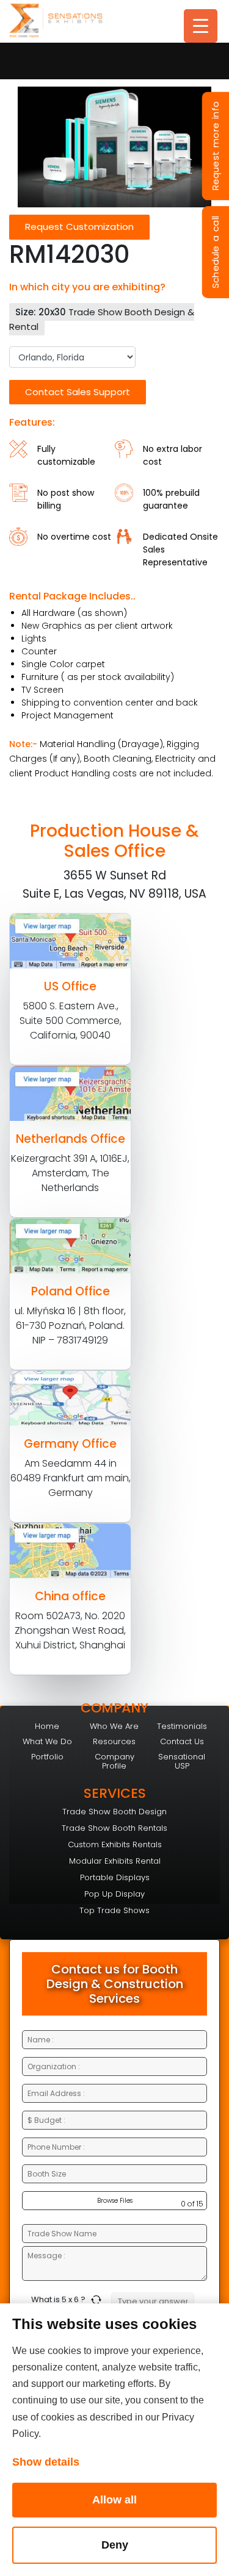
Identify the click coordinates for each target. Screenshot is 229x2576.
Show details (46, 2462)
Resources (114, 1741)
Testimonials (182, 1726)
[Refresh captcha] (99, 2300)
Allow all (114, 2500)
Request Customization (79, 227)
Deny (115, 2545)
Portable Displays (115, 1877)
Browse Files (115, 2201)
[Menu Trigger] (201, 26)
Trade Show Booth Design (114, 1812)
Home (47, 1726)
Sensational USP (182, 1761)
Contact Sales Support (78, 392)
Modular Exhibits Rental (115, 1861)
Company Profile (114, 1761)
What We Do (47, 1741)
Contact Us (182, 1741)
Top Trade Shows (114, 1910)
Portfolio (47, 1757)
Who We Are (114, 1726)
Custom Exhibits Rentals (115, 1844)
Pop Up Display (114, 1894)
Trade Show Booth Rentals (114, 1828)
